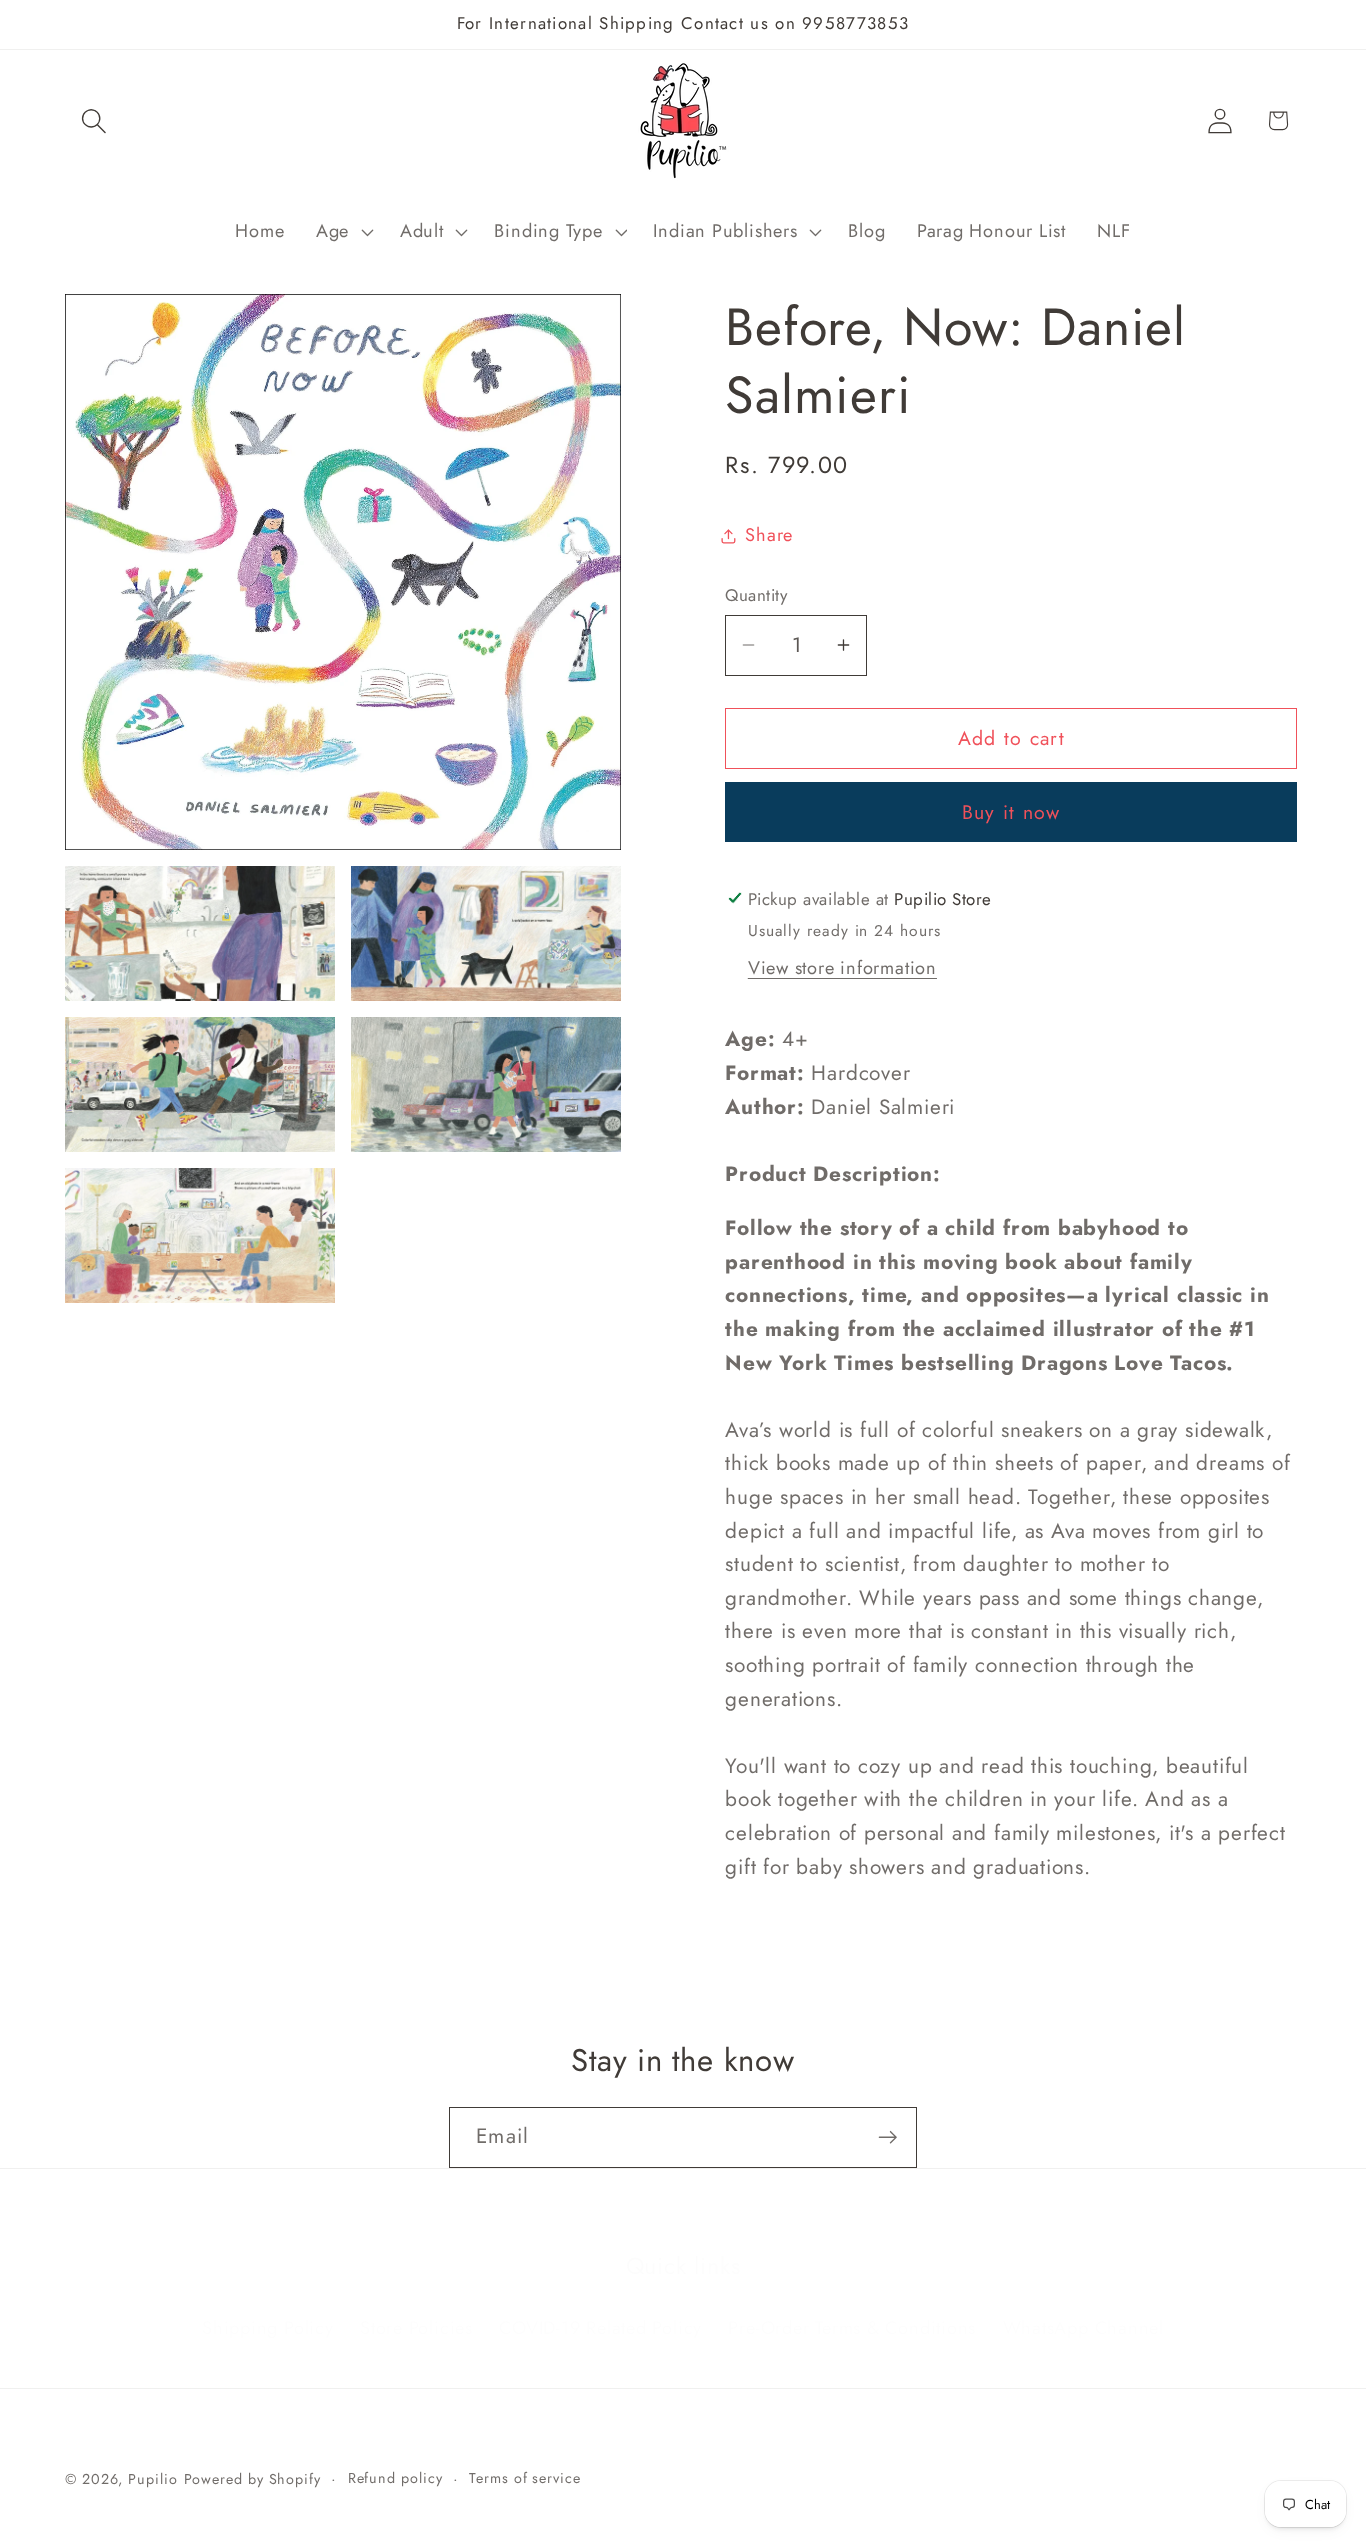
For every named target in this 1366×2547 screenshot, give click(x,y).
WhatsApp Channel (1083, 2302)
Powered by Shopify (252, 2479)
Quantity (756, 595)
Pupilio (152, 2479)
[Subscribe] (887, 2137)
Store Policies (416, 2302)
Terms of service (525, 2478)
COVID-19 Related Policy (600, 2302)
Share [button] (769, 535)
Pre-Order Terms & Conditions (852, 2302)
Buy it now (1011, 812)
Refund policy (395, 2478)
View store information (842, 968)
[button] (93, 120)
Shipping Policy (268, 2302)
